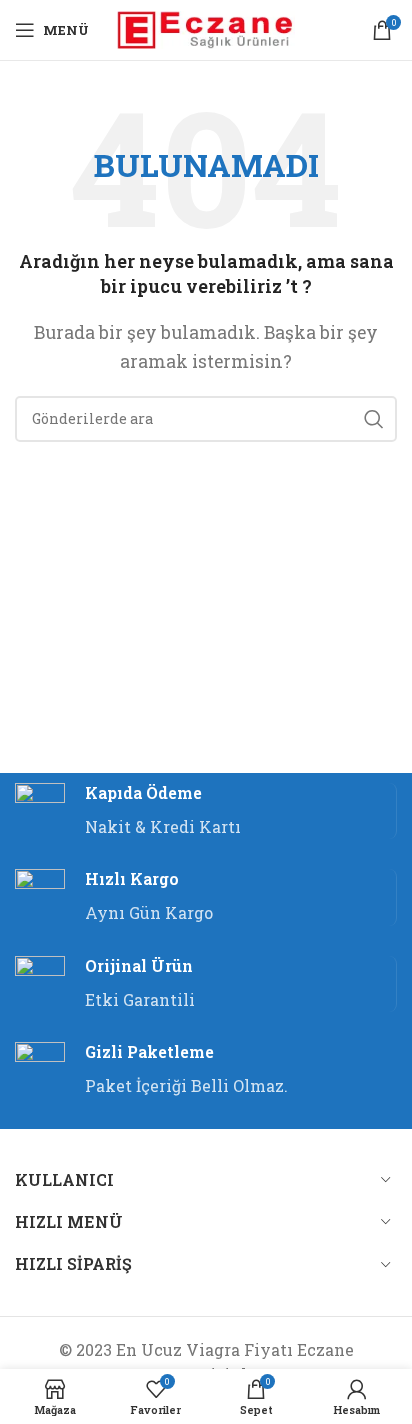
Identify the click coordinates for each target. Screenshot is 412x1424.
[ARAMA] (374, 419)
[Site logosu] (206, 27)
